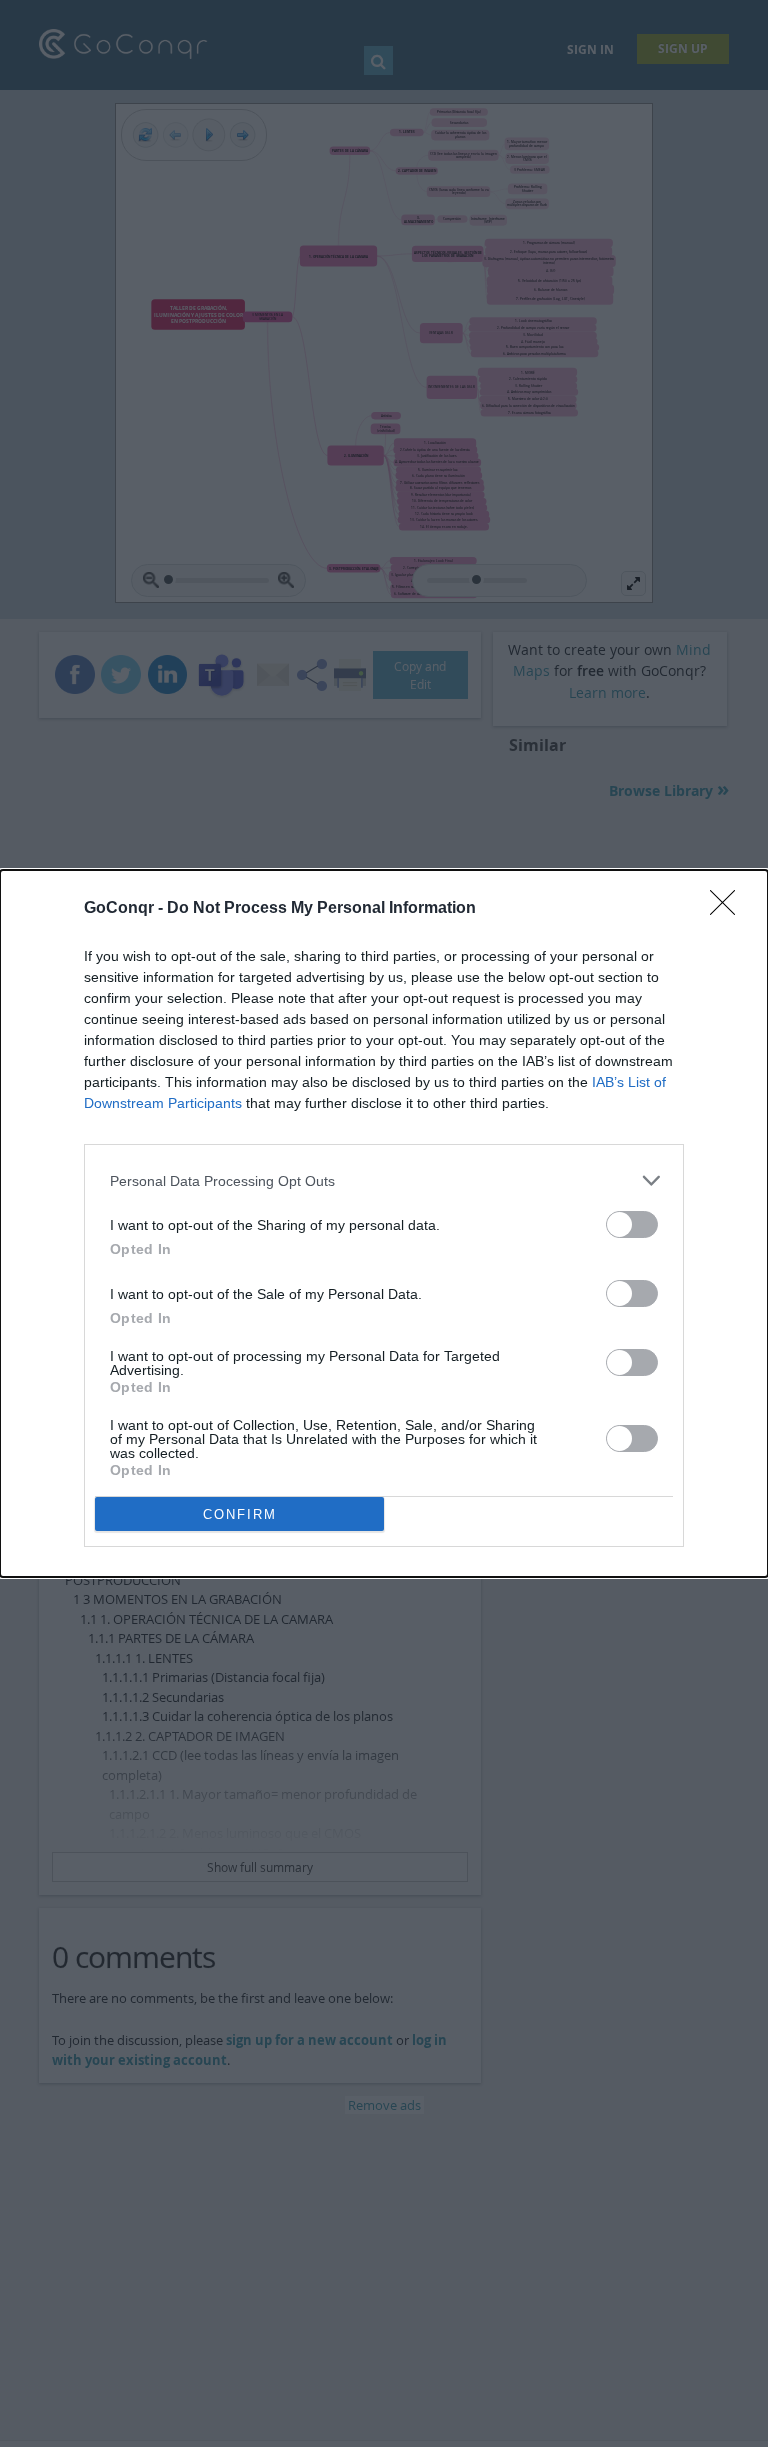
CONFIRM (240, 1514)
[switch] (632, 1224)
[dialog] (384, 1223)
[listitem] (384, 1180)
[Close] (729, 909)
